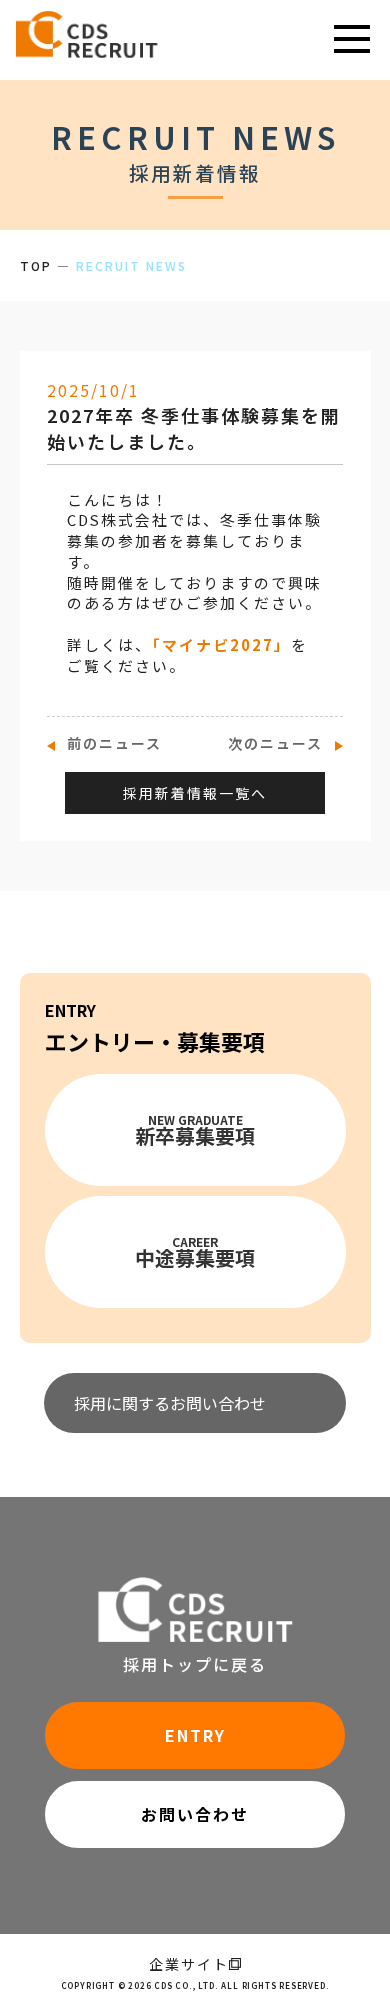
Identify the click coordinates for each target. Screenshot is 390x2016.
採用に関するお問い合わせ (170, 1403)
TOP (36, 265)
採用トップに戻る (195, 1664)
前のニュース (114, 743)
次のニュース (275, 743)
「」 (221, 644)
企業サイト (189, 1964)
